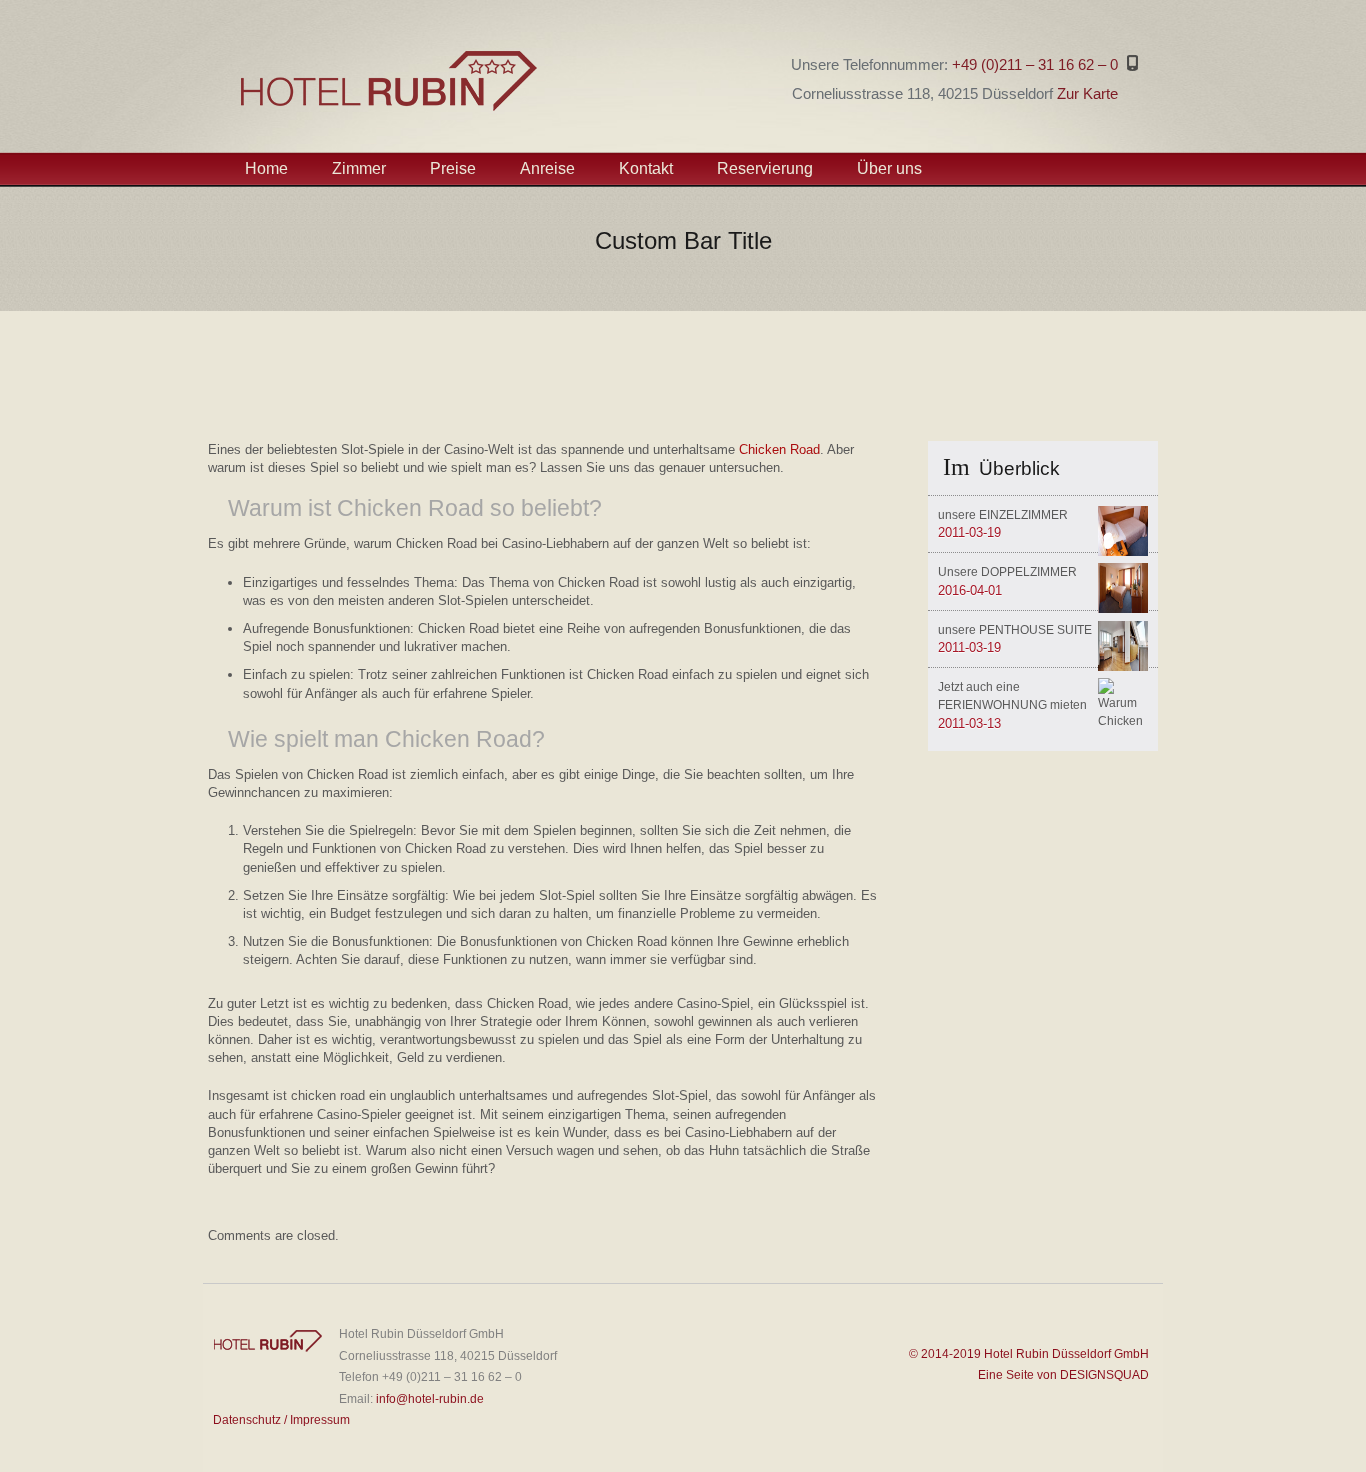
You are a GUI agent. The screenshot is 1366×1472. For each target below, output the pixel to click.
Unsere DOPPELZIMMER (1007, 572)
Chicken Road (779, 449)
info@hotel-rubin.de (430, 1399)
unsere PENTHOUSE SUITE (1015, 630)
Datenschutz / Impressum (281, 1420)
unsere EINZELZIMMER (1003, 515)
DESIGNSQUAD (1103, 1375)
